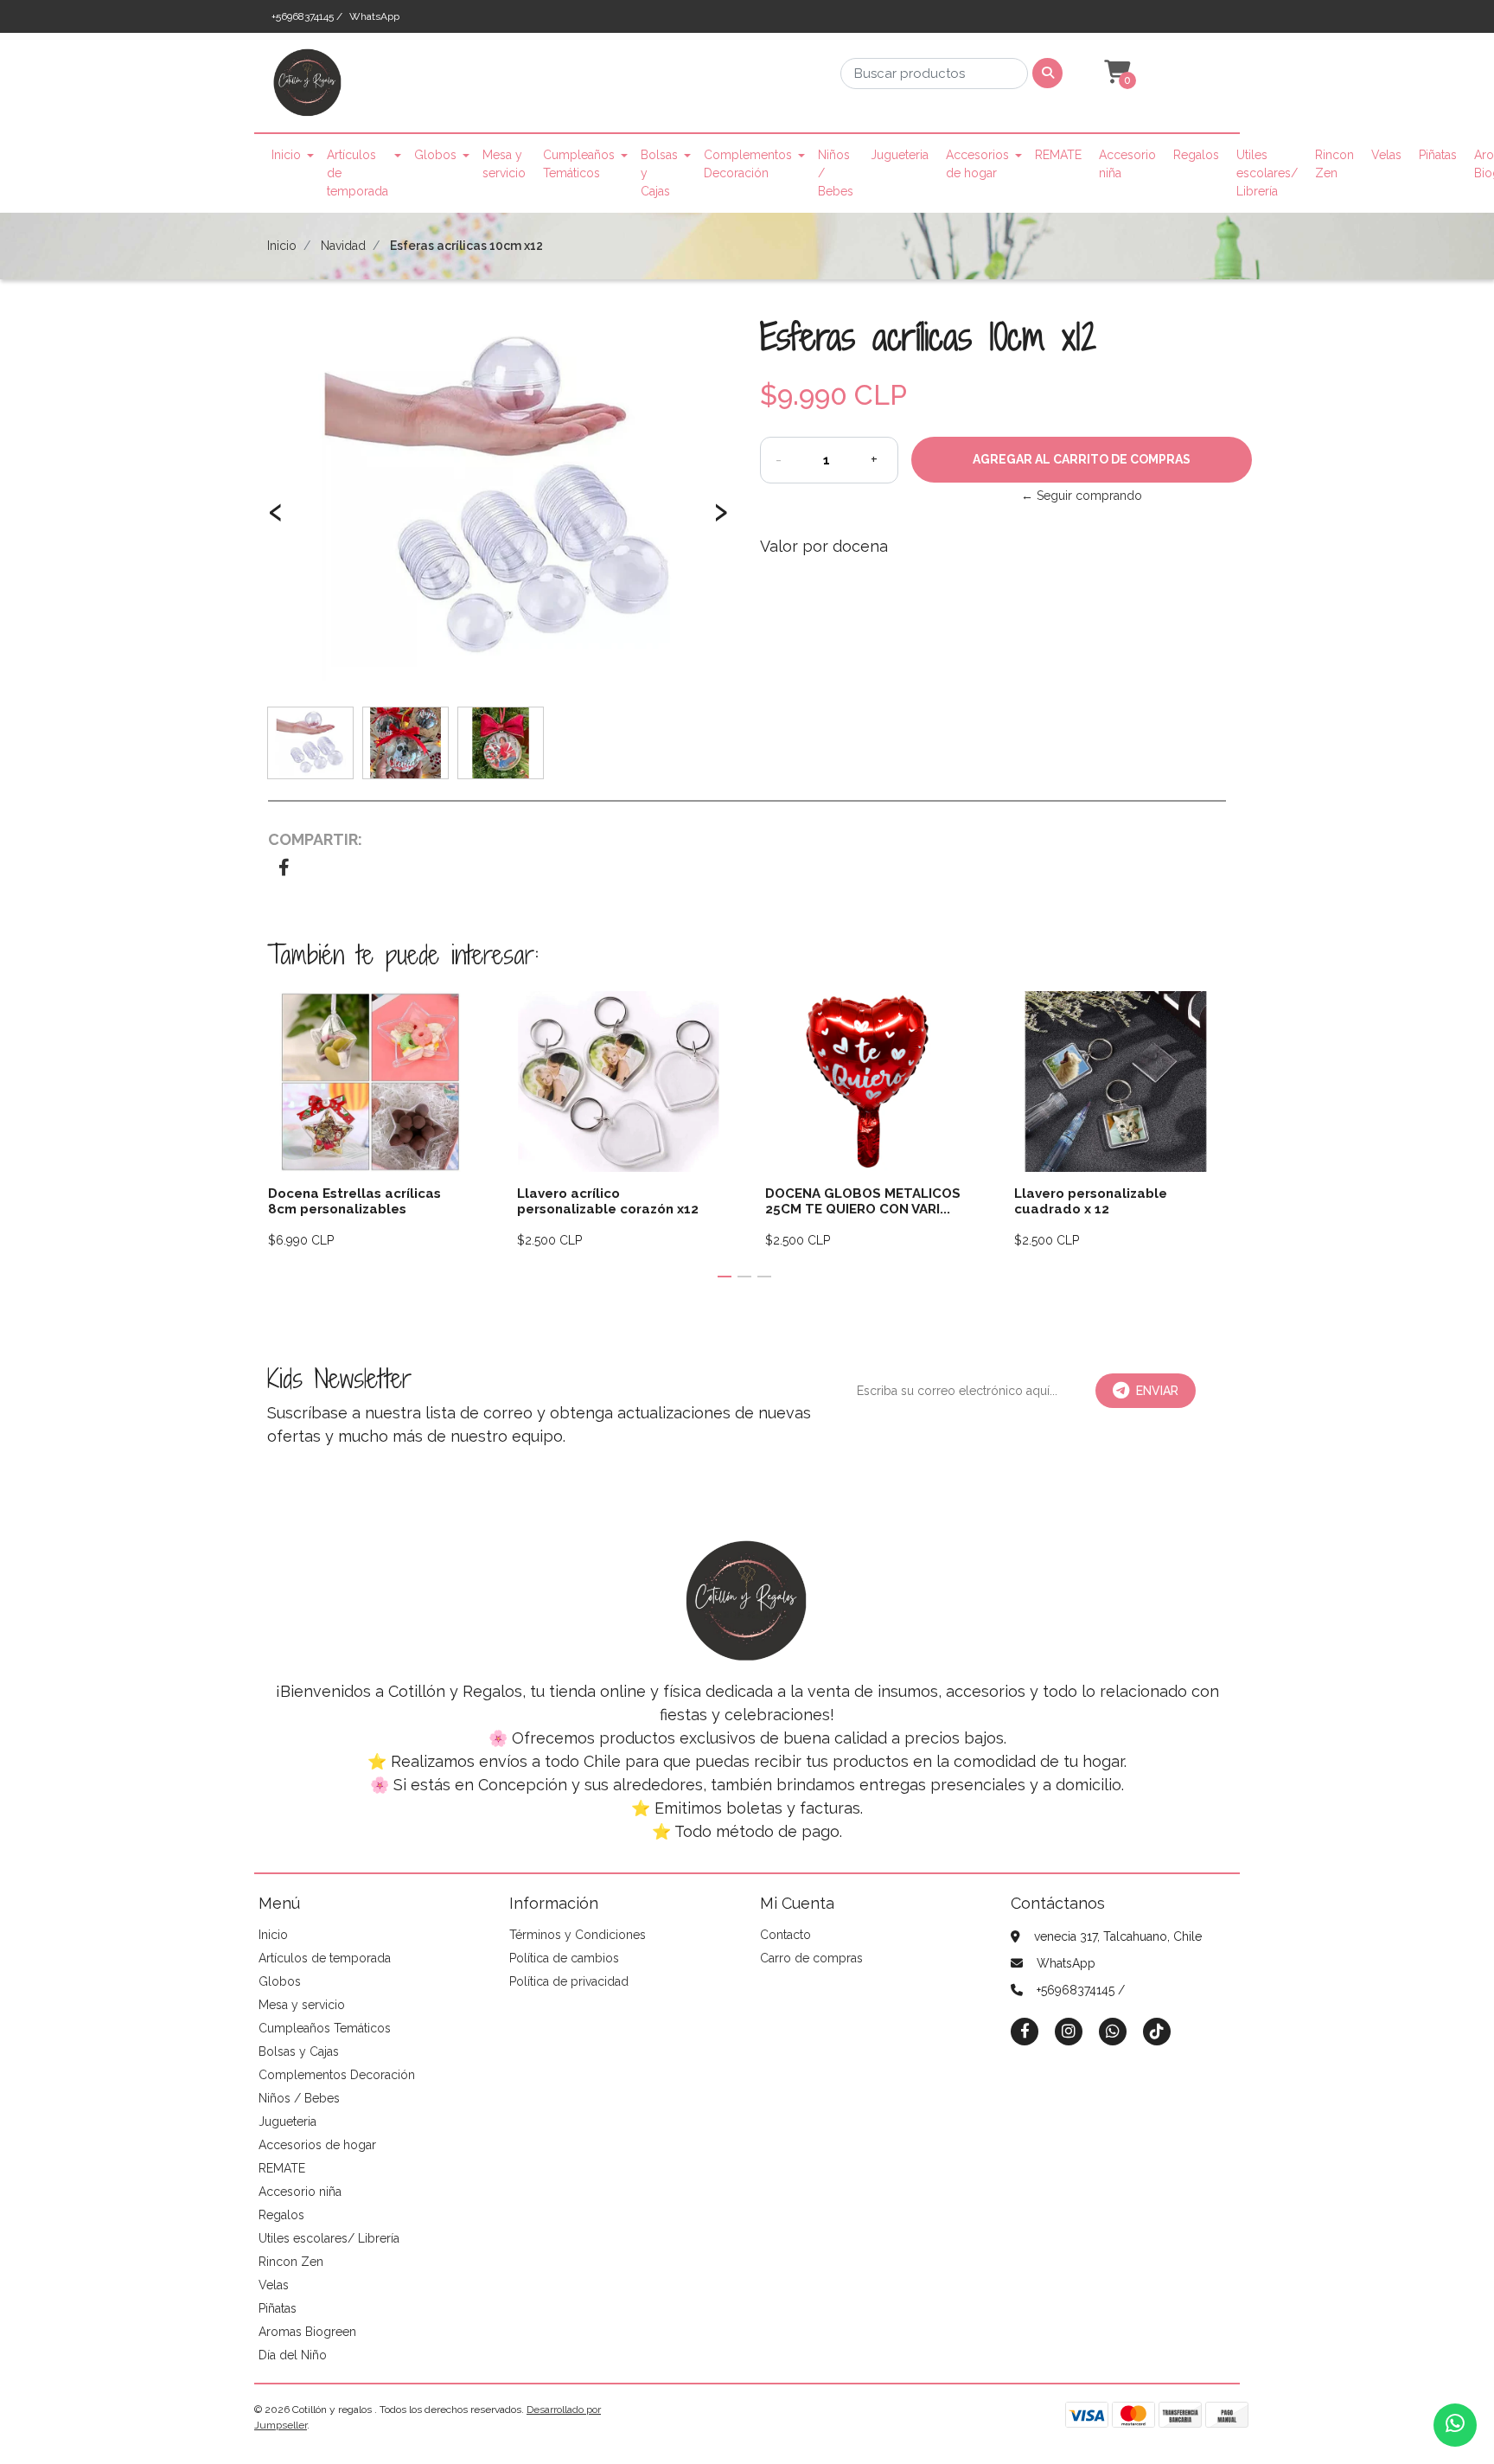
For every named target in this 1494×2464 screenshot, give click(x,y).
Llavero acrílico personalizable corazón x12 (608, 1201)
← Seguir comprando (1082, 496)
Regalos (1196, 155)
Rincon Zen (1334, 164)
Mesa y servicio (504, 164)
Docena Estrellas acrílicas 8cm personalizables (354, 1201)
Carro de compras (811, 1958)
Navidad (343, 246)
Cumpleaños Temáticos (579, 164)
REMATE (1058, 155)
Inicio (286, 155)
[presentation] (276, 520)
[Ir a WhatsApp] (1113, 2031)
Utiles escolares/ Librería (1267, 173)
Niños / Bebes (836, 173)
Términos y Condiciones (578, 1935)
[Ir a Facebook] (1025, 2030)
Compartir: (315, 839)
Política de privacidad (569, 1981)
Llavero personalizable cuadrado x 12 (1091, 1201)
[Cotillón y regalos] (308, 88)
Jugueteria (900, 155)
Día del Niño (293, 2355)
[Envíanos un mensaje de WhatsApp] (1455, 2425)
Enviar (1157, 1391)
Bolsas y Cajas (659, 173)
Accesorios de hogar (977, 164)
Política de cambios (564, 1958)
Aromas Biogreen (307, 2332)
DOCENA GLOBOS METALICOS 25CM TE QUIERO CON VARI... (863, 1201)
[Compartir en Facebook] (284, 869)
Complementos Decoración (748, 164)
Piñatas (1438, 155)
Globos (435, 155)
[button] (1115, 73)
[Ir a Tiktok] (1157, 2031)
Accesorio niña (1127, 164)
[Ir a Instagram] (1069, 2031)
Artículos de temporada (358, 173)
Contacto (785, 1935)
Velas (1386, 155)
